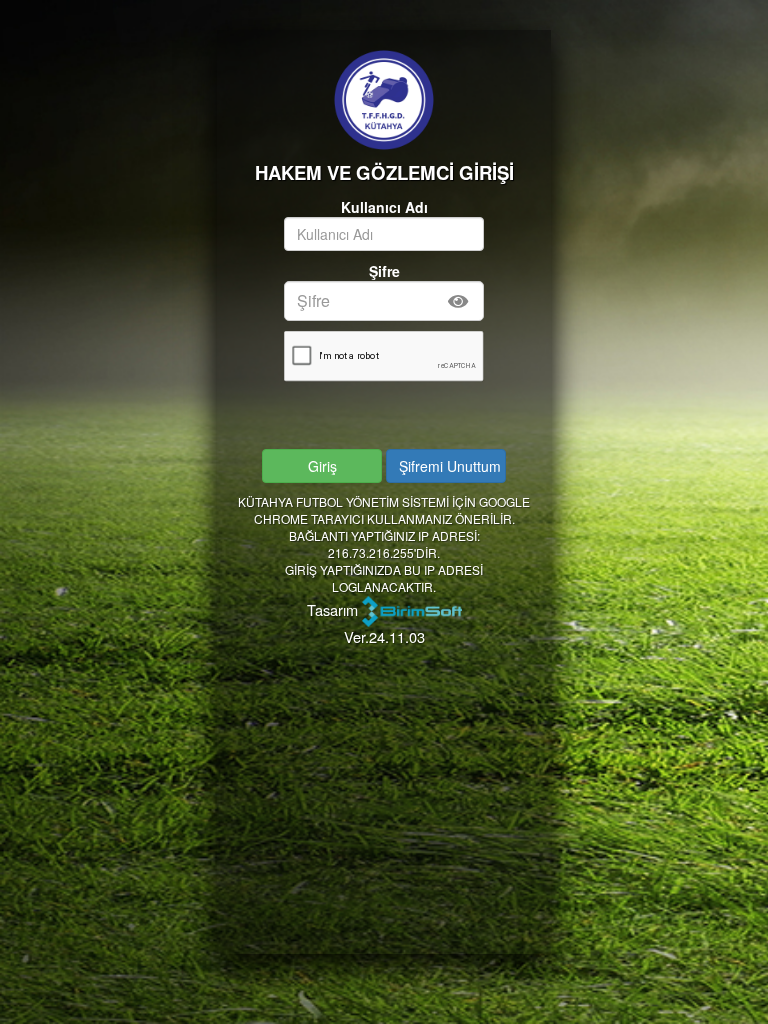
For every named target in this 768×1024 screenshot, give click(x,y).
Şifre (384, 271)
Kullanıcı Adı (384, 207)
